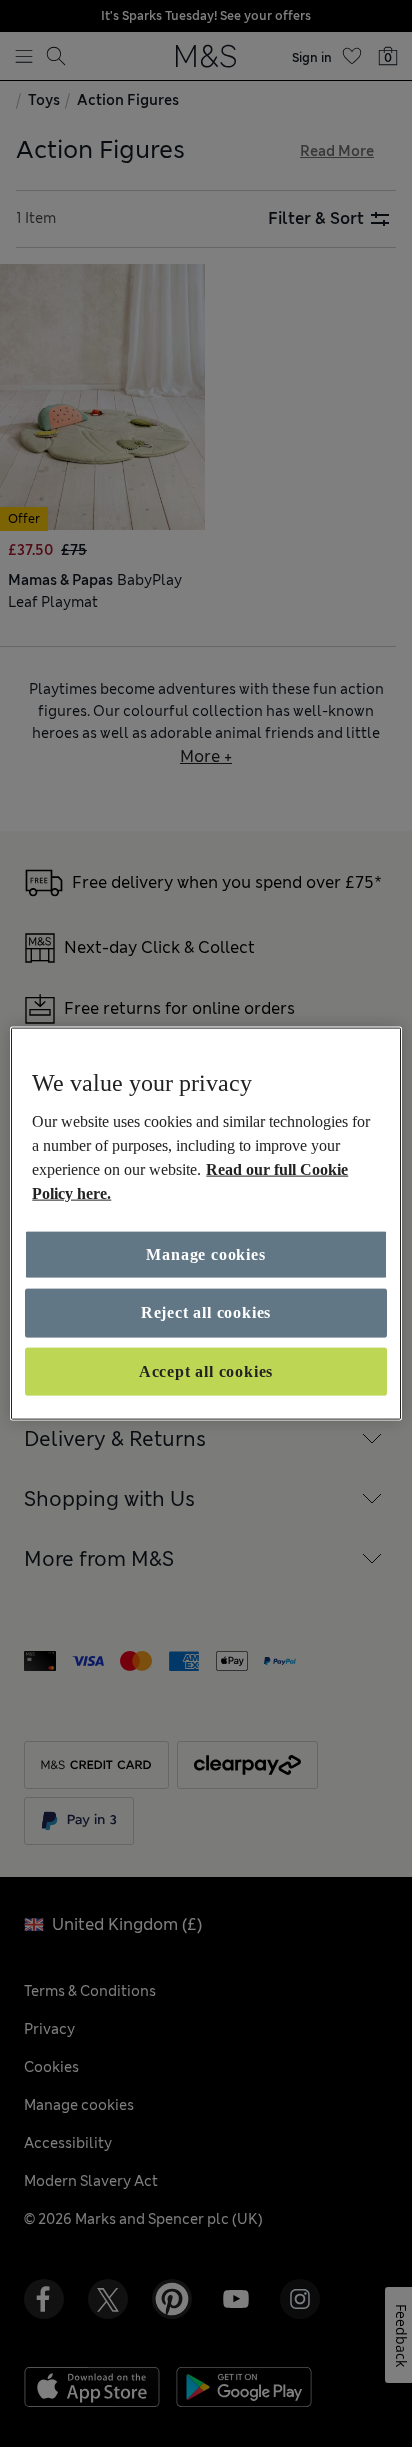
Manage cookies (205, 1254)
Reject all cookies (206, 1312)
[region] (205, 1223)
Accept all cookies (206, 1370)
